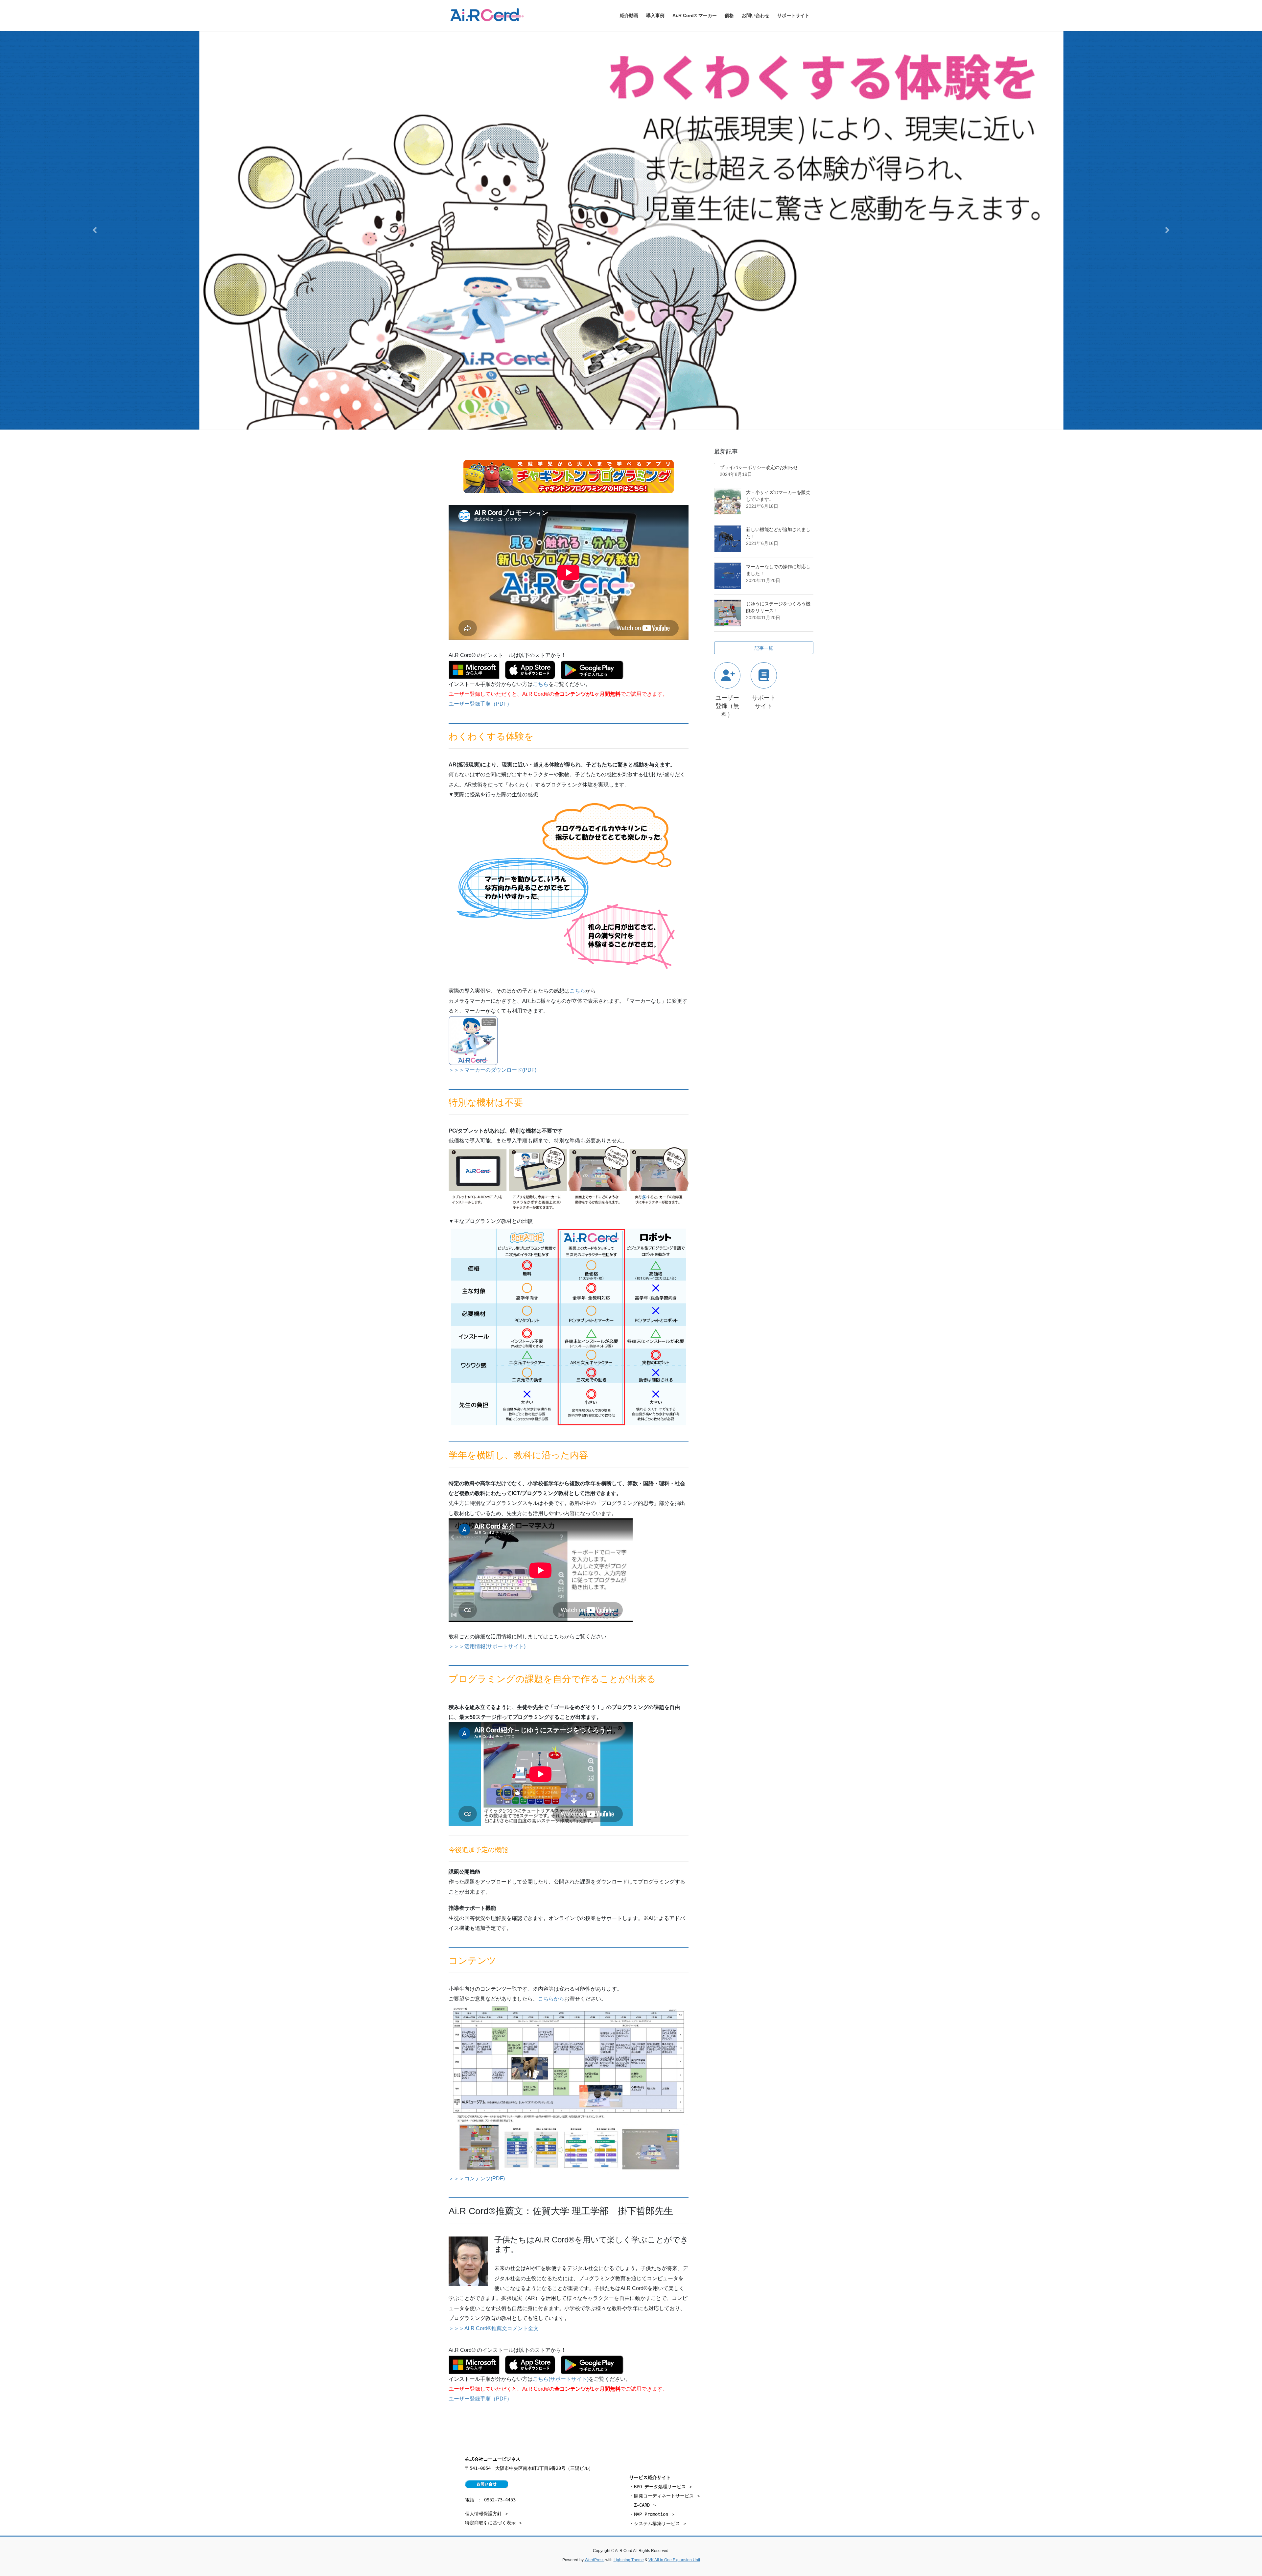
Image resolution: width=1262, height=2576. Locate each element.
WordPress (595, 2560)
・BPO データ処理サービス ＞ (661, 2487)
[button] (95, 230)
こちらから (551, 1999)
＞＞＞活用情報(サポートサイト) (487, 1646)
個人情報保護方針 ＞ (487, 2514)
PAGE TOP (1229, 2493)
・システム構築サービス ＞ (658, 2523)
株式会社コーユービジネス (493, 2459)
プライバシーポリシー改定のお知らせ (759, 467)
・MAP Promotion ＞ (652, 2514)
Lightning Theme (629, 2560)
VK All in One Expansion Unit (674, 2560)
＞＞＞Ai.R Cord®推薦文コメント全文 (494, 2328)
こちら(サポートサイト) (561, 2379)
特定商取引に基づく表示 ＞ (494, 2523)
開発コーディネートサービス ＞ (667, 2496)
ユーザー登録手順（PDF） (480, 704)
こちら (541, 684)
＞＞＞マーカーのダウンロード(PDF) (492, 1070)
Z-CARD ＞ (645, 2505)
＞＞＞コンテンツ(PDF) (477, 2178)
